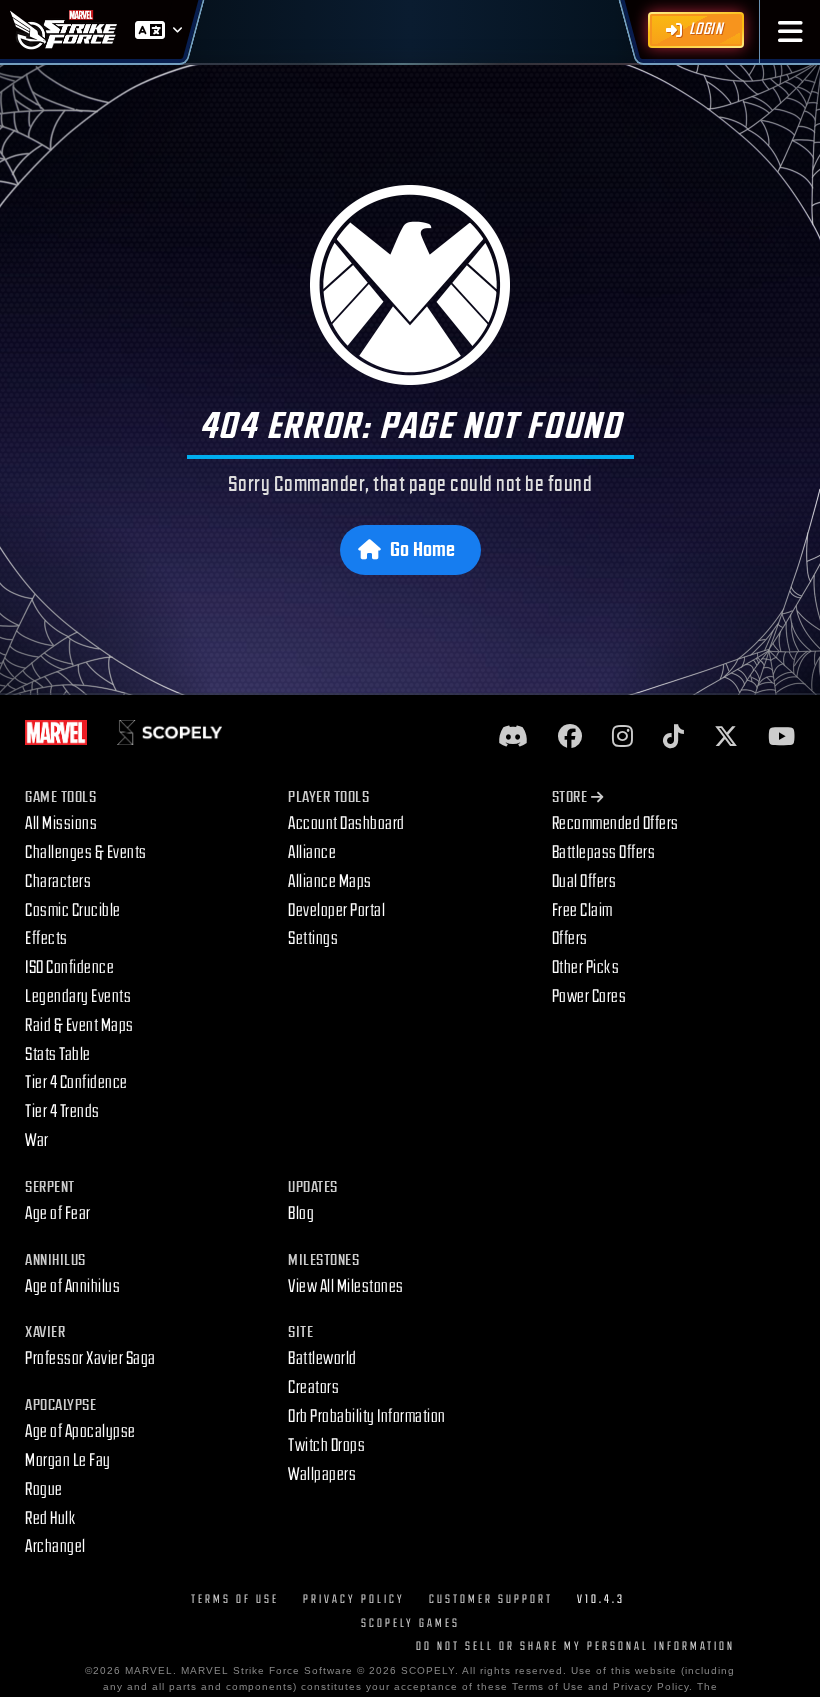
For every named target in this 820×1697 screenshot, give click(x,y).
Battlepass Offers (604, 852)
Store (570, 797)
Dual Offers (584, 881)
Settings (313, 938)
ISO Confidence (69, 967)
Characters (58, 881)
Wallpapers (322, 1474)
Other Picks (586, 967)
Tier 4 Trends (62, 1111)
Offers (570, 938)
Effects (46, 938)
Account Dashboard (346, 823)
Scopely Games (410, 1623)
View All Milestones (346, 1286)
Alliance (312, 852)
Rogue (44, 1489)
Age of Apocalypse (80, 1431)
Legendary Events (78, 996)
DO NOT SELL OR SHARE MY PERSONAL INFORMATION (575, 1646)
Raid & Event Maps (79, 1025)
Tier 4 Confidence (76, 1082)
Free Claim (582, 910)
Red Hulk (50, 1518)
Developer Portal (336, 910)
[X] (726, 737)
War (37, 1140)
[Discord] (513, 737)
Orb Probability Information (367, 1416)
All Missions (61, 823)
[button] (790, 31)
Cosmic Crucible (73, 910)
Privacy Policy (354, 1599)
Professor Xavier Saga (90, 1358)
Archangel (55, 1546)
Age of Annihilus (72, 1286)
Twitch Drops (326, 1445)
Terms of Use (235, 1599)
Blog (301, 1213)
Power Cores (589, 996)
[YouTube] (781, 737)
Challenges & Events (86, 852)
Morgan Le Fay (68, 1460)
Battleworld (322, 1358)
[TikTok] (673, 737)
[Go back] (410, 285)
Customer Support (491, 1599)
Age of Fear (58, 1213)
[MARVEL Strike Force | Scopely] (64, 30)
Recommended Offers (615, 823)
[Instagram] (622, 737)
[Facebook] (570, 737)
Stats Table (58, 1054)
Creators (313, 1387)
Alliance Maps (330, 881)
